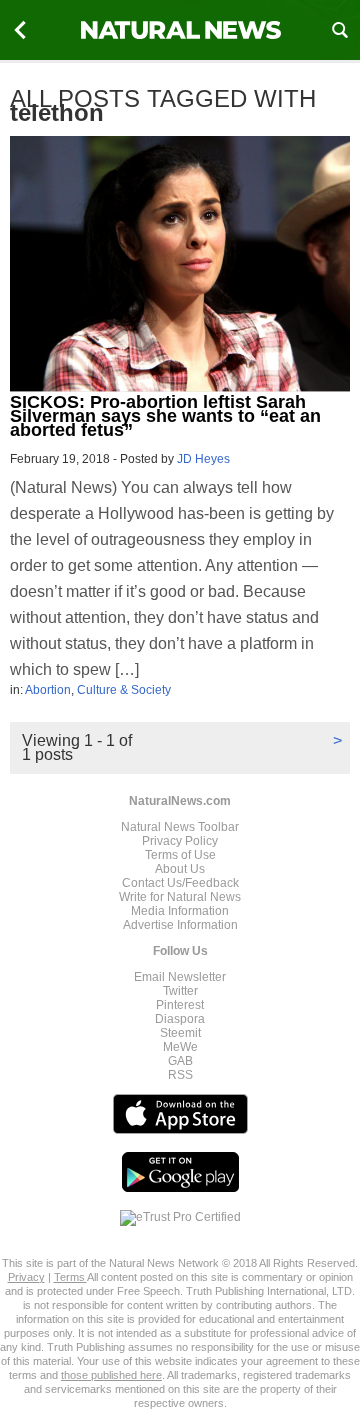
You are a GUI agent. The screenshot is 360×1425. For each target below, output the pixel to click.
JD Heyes (203, 459)
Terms (70, 1277)
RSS (180, 1075)
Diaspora (180, 1019)
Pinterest (180, 1005)
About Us (180, 869)
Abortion (48, 690)
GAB (180, 1061)
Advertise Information (180, 925)
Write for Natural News (180, 897)
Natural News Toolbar (180, 827)
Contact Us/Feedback (180, 883)
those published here (111, 1375)
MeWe (180, 1047)
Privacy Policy (180, 841)
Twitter (180, 991)
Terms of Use (180, 855)
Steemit (180, 1033)
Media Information (180, 911)
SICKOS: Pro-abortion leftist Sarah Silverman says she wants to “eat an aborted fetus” (165, 416)
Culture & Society (124, 690)
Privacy (26, 1277)
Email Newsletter (180, 977)
